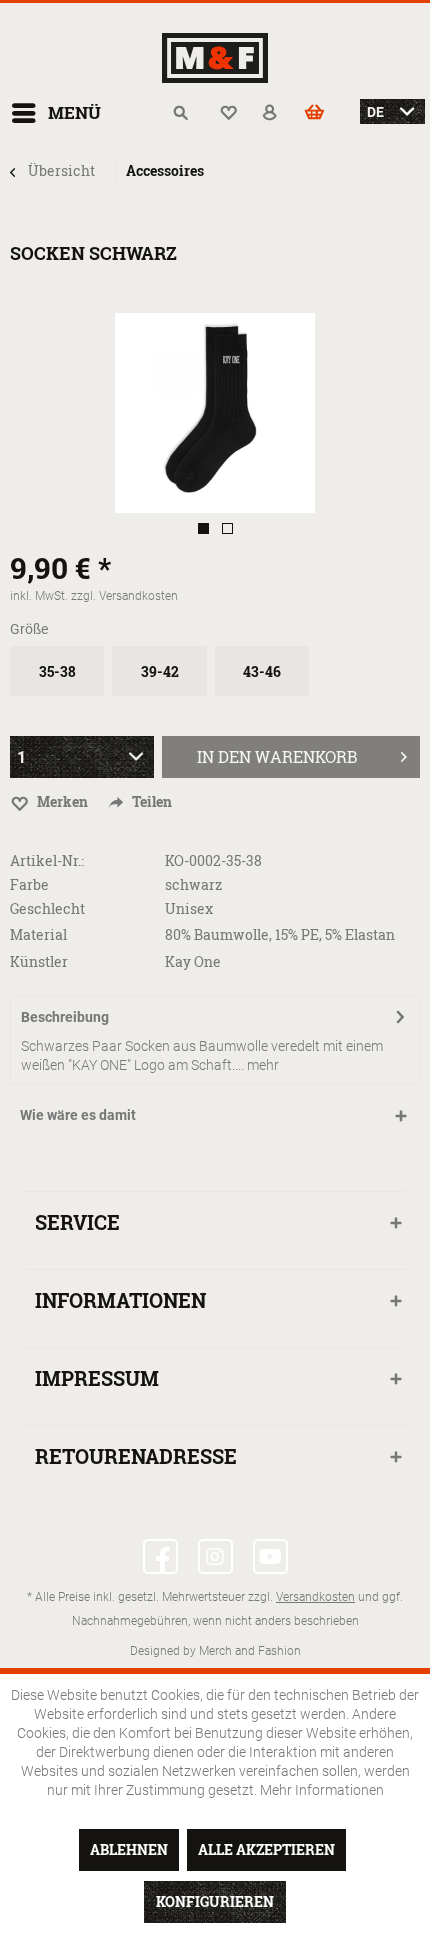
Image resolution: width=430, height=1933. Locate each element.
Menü (74, 112)
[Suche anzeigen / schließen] (181, 113)
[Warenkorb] (325, 113)
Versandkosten (315, 1596)
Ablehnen (129, 1849)
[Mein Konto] (277, 113)
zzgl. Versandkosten (124, 595)
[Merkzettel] (229, 113)
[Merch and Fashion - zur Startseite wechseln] (215, 58)
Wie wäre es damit (78, 1114)
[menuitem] (55, 113)
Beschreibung (65, 1016)
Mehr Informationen (322, 1789)
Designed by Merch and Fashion (215, 1650)
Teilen (150, 801)
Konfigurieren (215, 1901)
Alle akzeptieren (266, 1849)
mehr (261, 1064)
